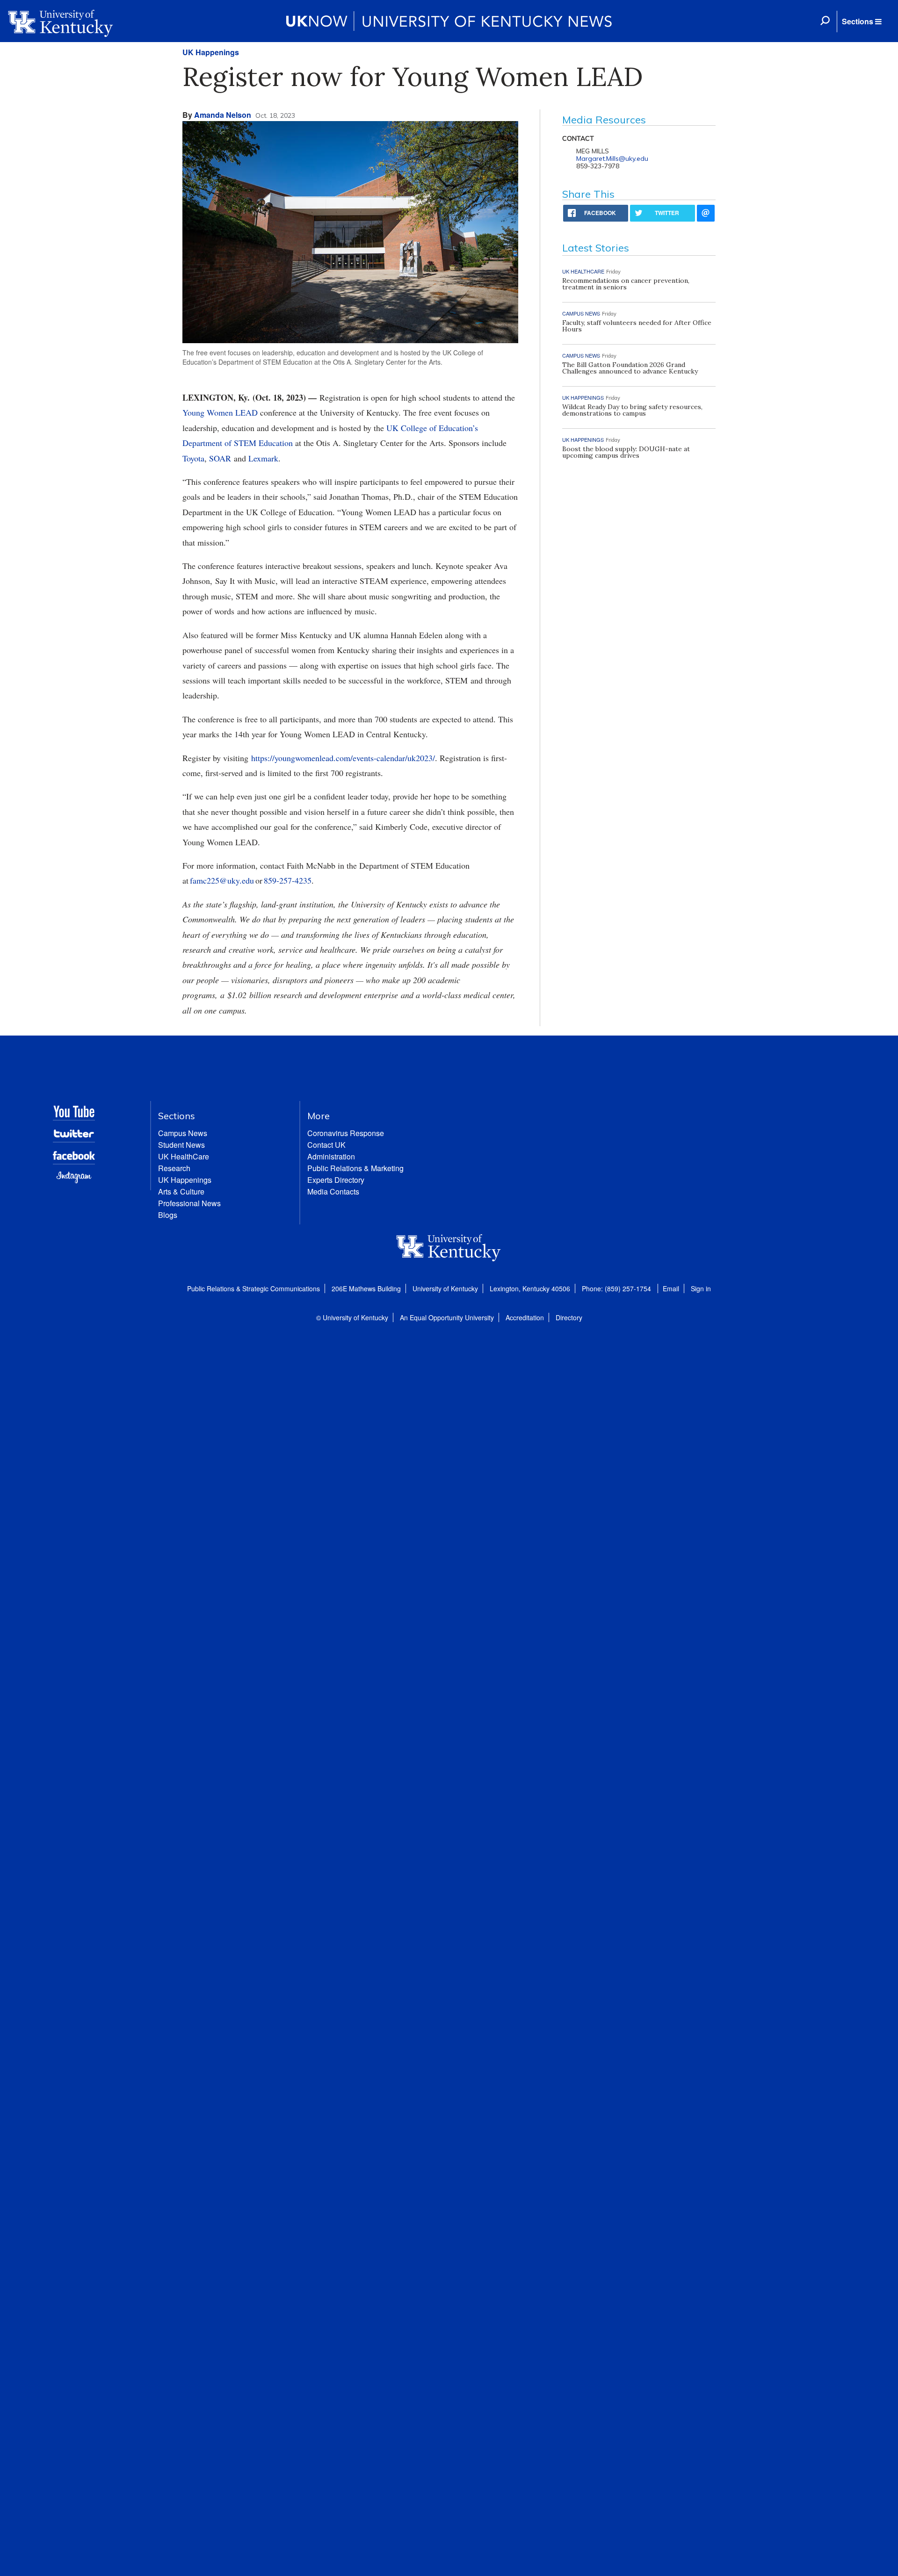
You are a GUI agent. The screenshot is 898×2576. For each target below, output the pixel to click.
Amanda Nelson (223, 115)
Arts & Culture (181, 1191)
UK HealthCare (184, 1156)
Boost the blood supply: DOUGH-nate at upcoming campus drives (626, 452)
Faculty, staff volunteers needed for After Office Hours (637, 326)
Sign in (701, 1288)
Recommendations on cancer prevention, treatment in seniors (626, 284)
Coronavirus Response (346, 1133)
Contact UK (326, 1145)
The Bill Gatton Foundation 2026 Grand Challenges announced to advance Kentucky (630, 368)
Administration (331, 1156)
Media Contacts (333, 1191)
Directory (569, 1317)
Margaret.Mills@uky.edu (612, 158)
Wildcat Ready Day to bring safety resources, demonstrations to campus (632, 410)
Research (174, 1168)
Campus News (183, 1133)
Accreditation (525, 1317)
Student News (181, 1145)
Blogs (168, 1215)
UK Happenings (211, 52)
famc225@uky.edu (222, 880)
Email (671, 1288)
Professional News (189, 1203)
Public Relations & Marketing (355, 1168)
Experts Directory (336, 1180)
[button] (862, 22)
